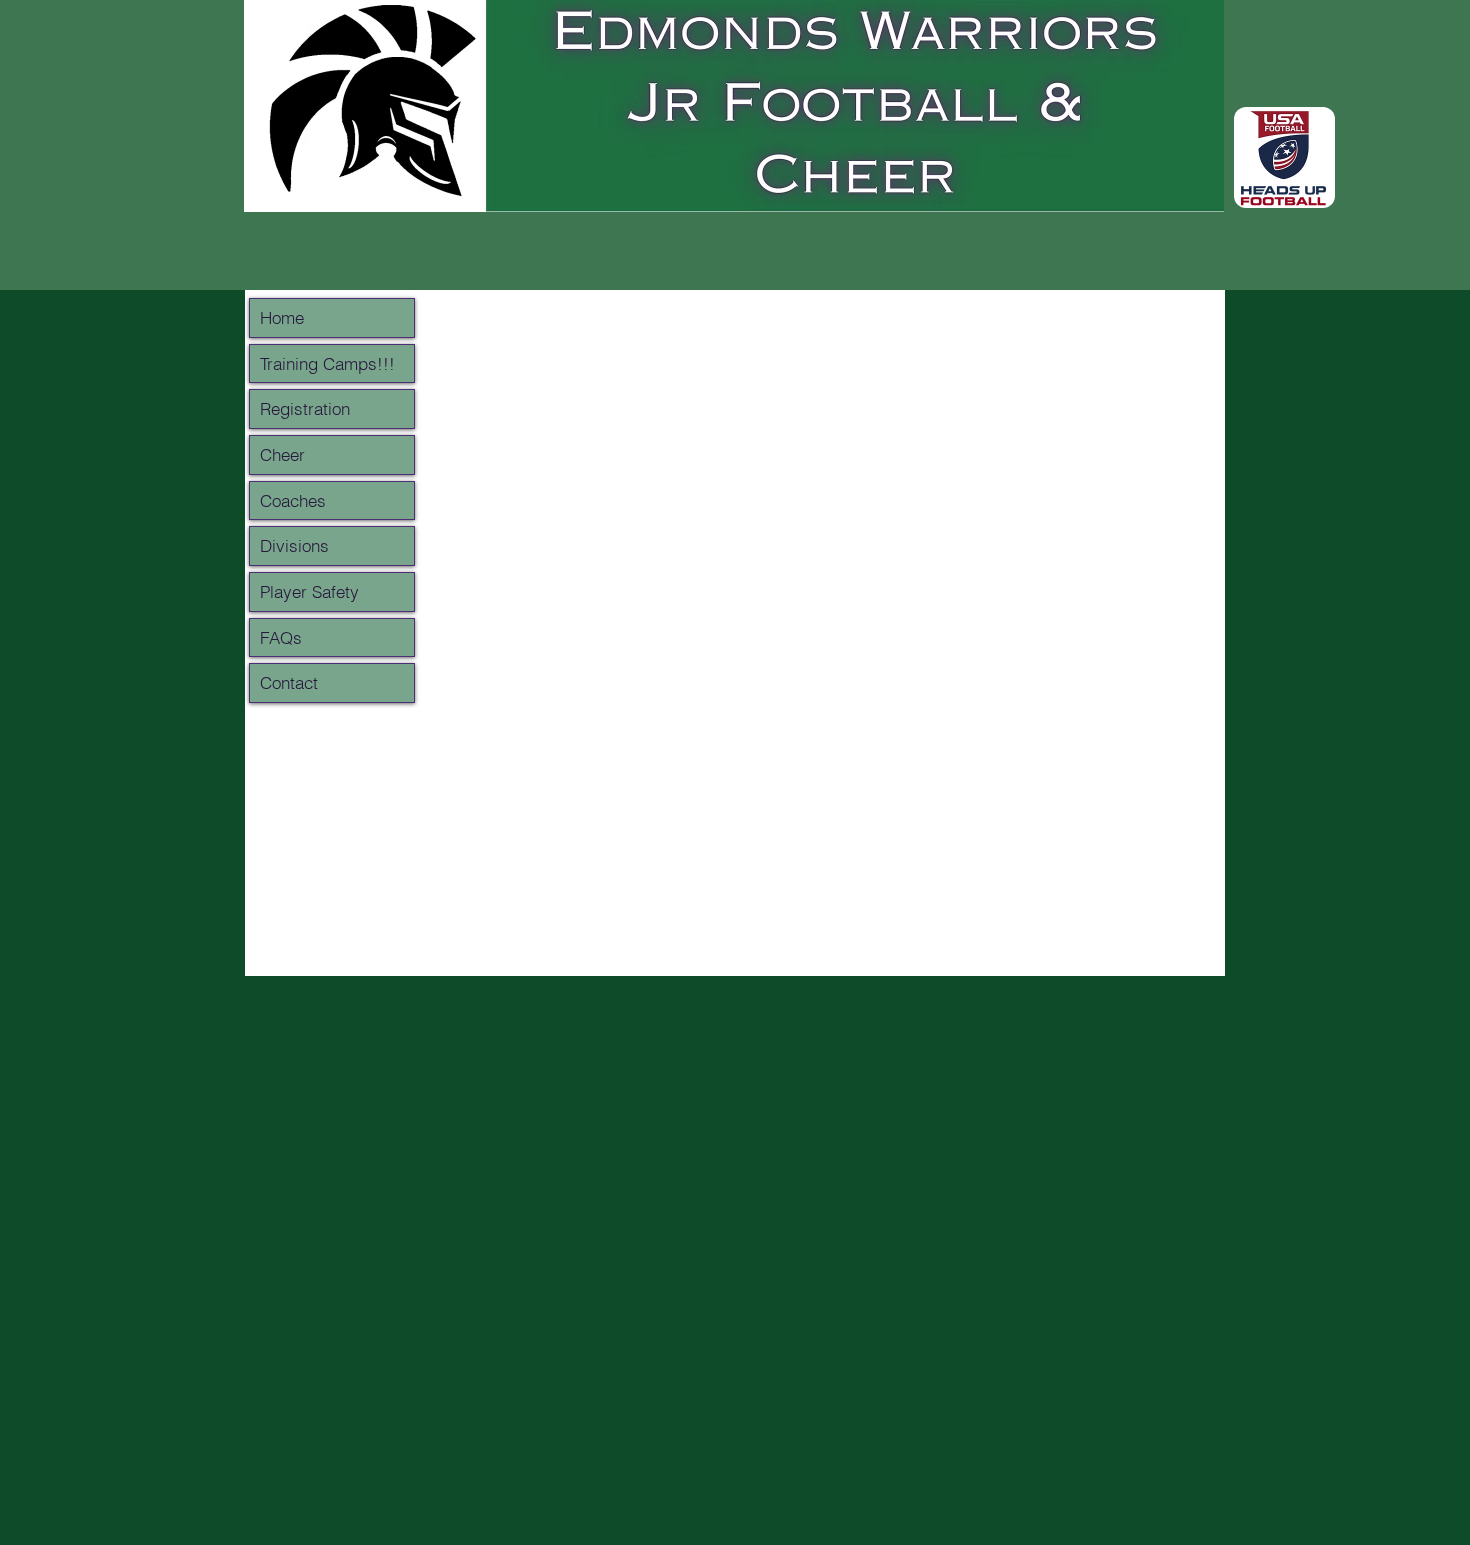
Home (282, 317)
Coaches (293, 500)
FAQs (281, 637)
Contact (289, 682)
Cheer (282, 454)
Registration (305, 408)
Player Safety (309, 591)
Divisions (294, 545)
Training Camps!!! (327, 363)
